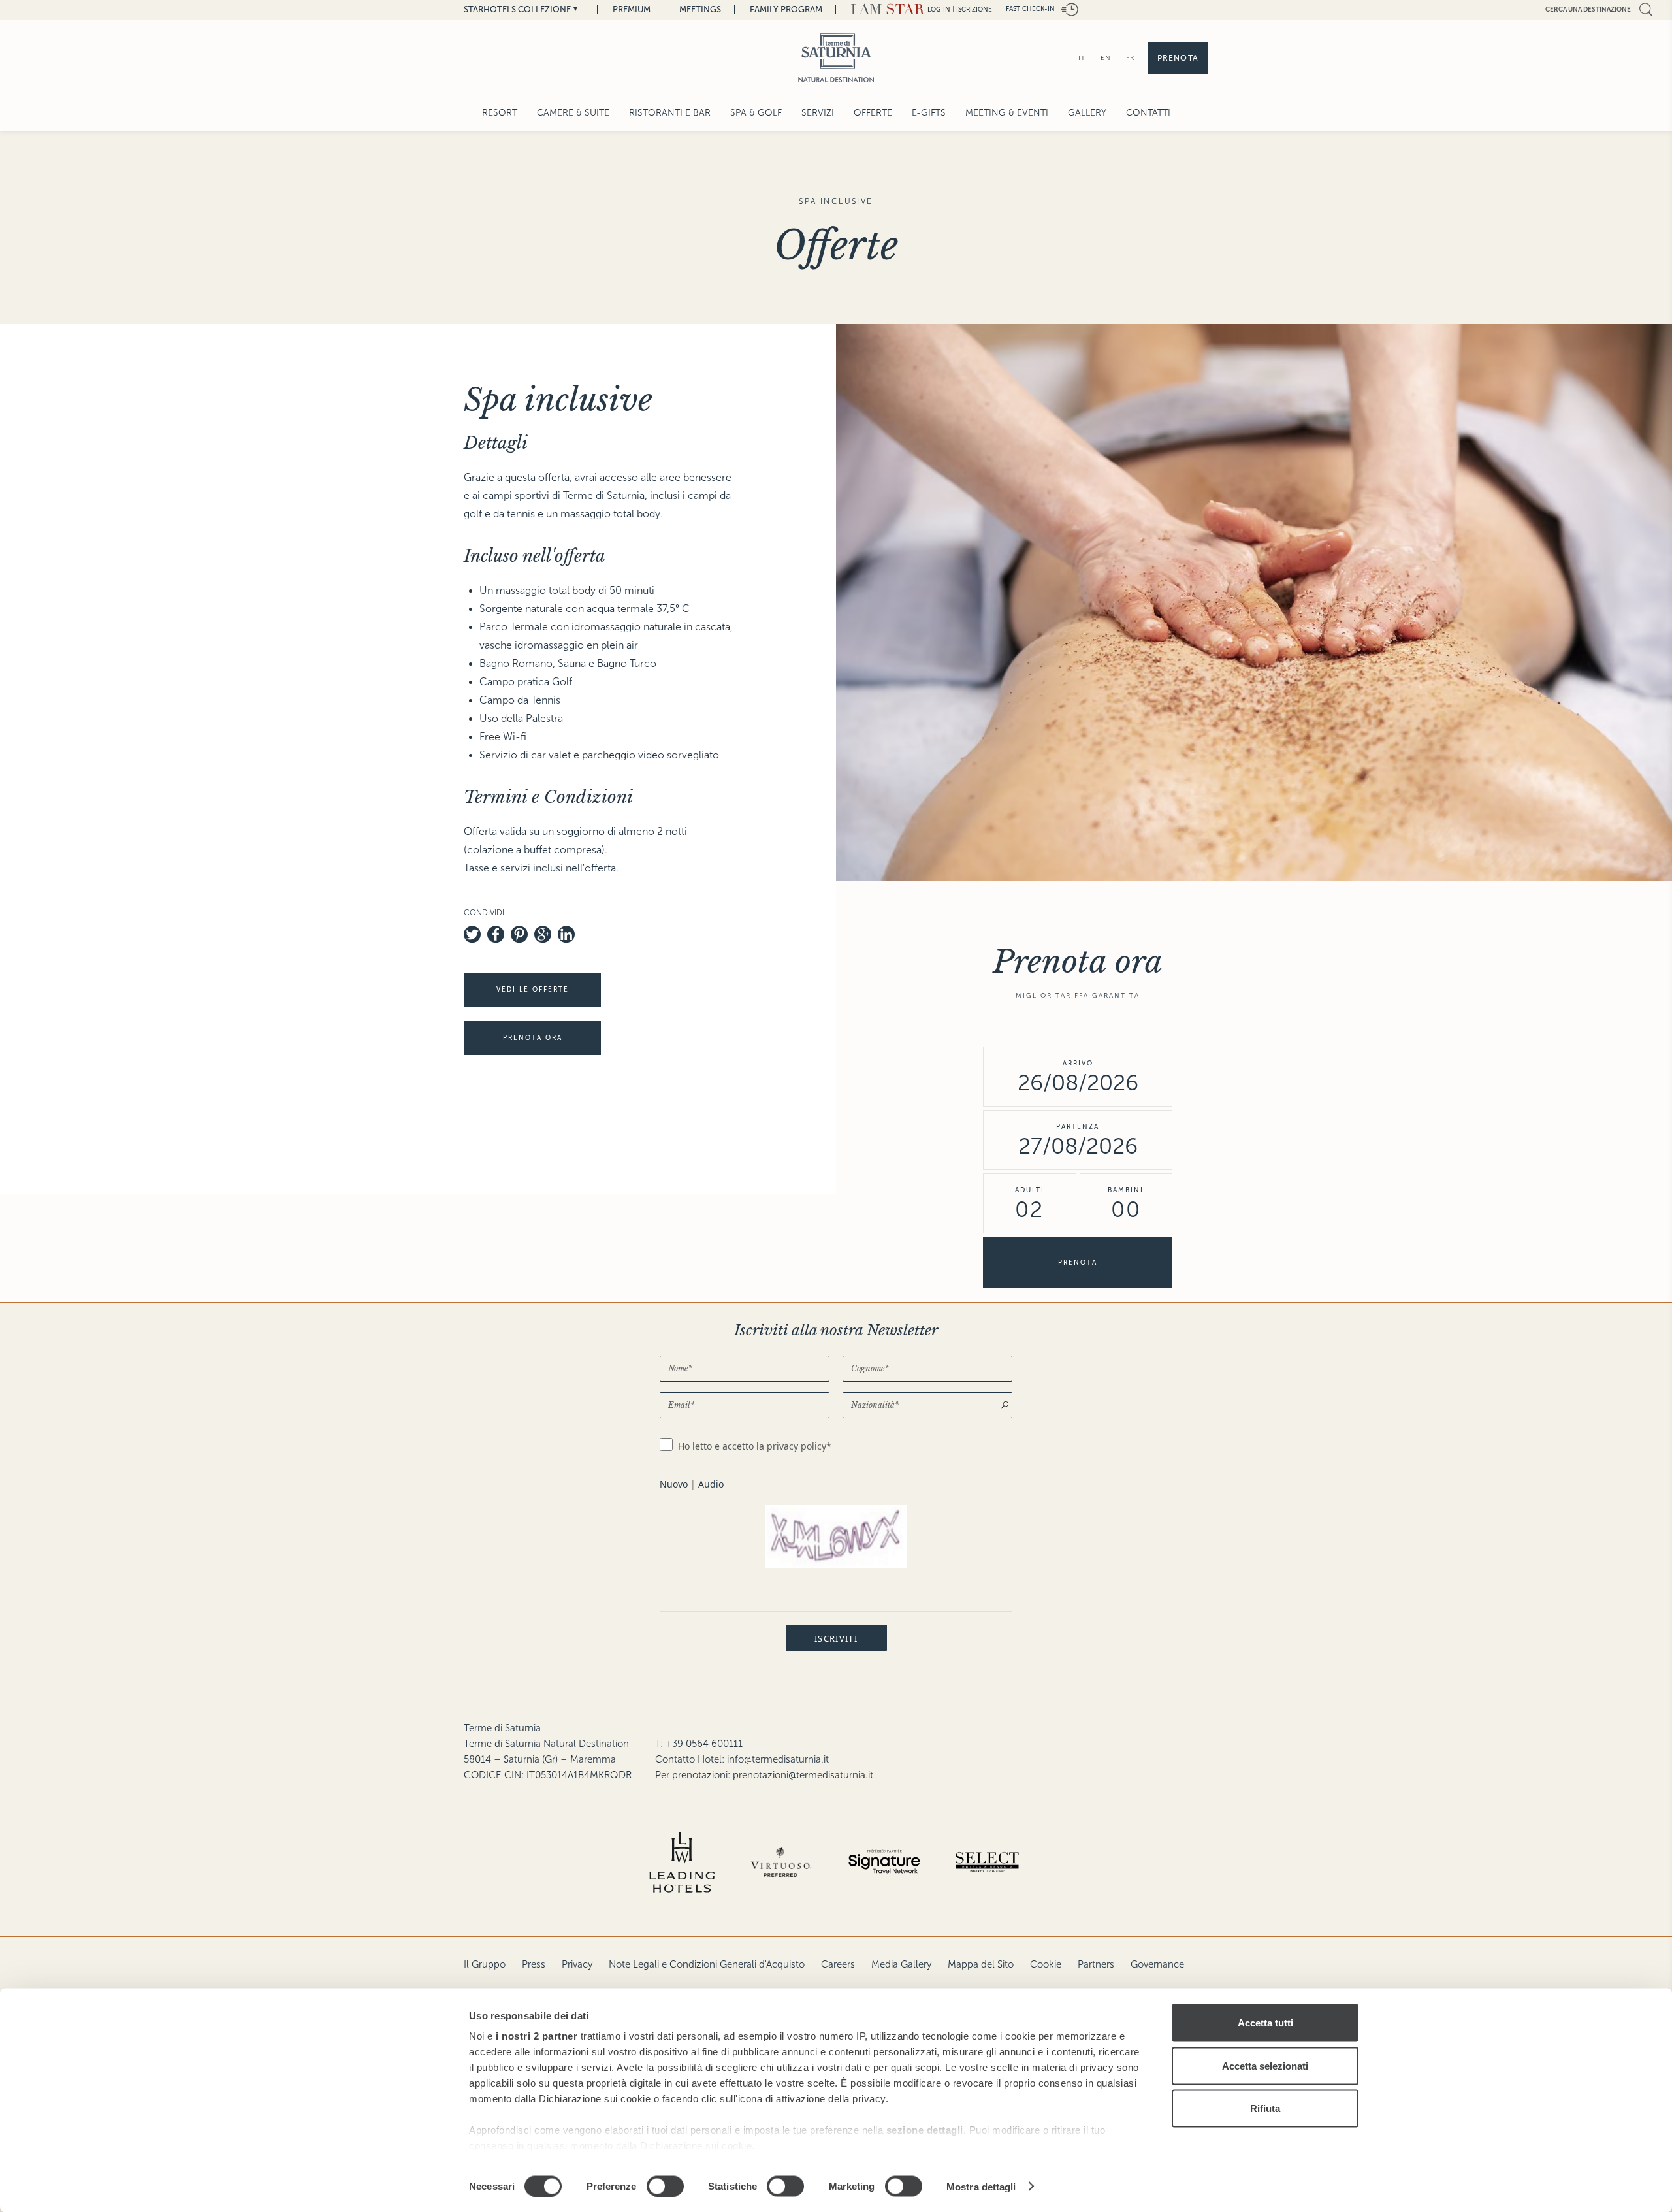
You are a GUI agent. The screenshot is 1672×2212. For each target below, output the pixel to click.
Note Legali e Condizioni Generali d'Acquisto (707, 1964)
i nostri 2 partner (537, 2036)
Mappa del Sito (981, 1964)
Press (534, 1964)
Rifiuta (1265, 2108)
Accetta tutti (1265, 2023)
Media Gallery (901, 1964)
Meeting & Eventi (1007, 113)
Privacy (577, 1964)
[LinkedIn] (566, 934)
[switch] (665, 2186)
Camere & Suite (573, 113)
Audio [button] (711, 1484)
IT (1082, 58)
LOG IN (939, 9)
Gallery (1087, 113)
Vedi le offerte (533, 989)
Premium (632, 9)
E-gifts (929, 113)
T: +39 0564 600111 (699, 1744)
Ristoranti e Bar (670, 113)
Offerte (873, 113)
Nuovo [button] (674, 1484)
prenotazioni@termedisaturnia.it (803, 1775)
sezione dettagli (925, 2130)
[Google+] (543, 934)
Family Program (786, 9)
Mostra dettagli (981, 2186)
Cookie (1046, 1964)
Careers (838, 1964)
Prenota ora (533, 1038)
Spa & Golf (756, 113)
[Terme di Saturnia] (836, 58)
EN (1106, 58)
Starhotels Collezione (517, 9)
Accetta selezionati (1265, 2065)
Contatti (1148, 113)
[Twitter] (472, 934)
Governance (1157, 1964)
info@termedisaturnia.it (778, 1759)
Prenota (1178, 58)
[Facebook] (496, 934)
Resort (500, 113)
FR (1130, 58)
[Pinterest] (519, 934)
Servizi (818, 113)
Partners (1096, 1964)
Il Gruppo (485, 1964)
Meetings (700, 9)
